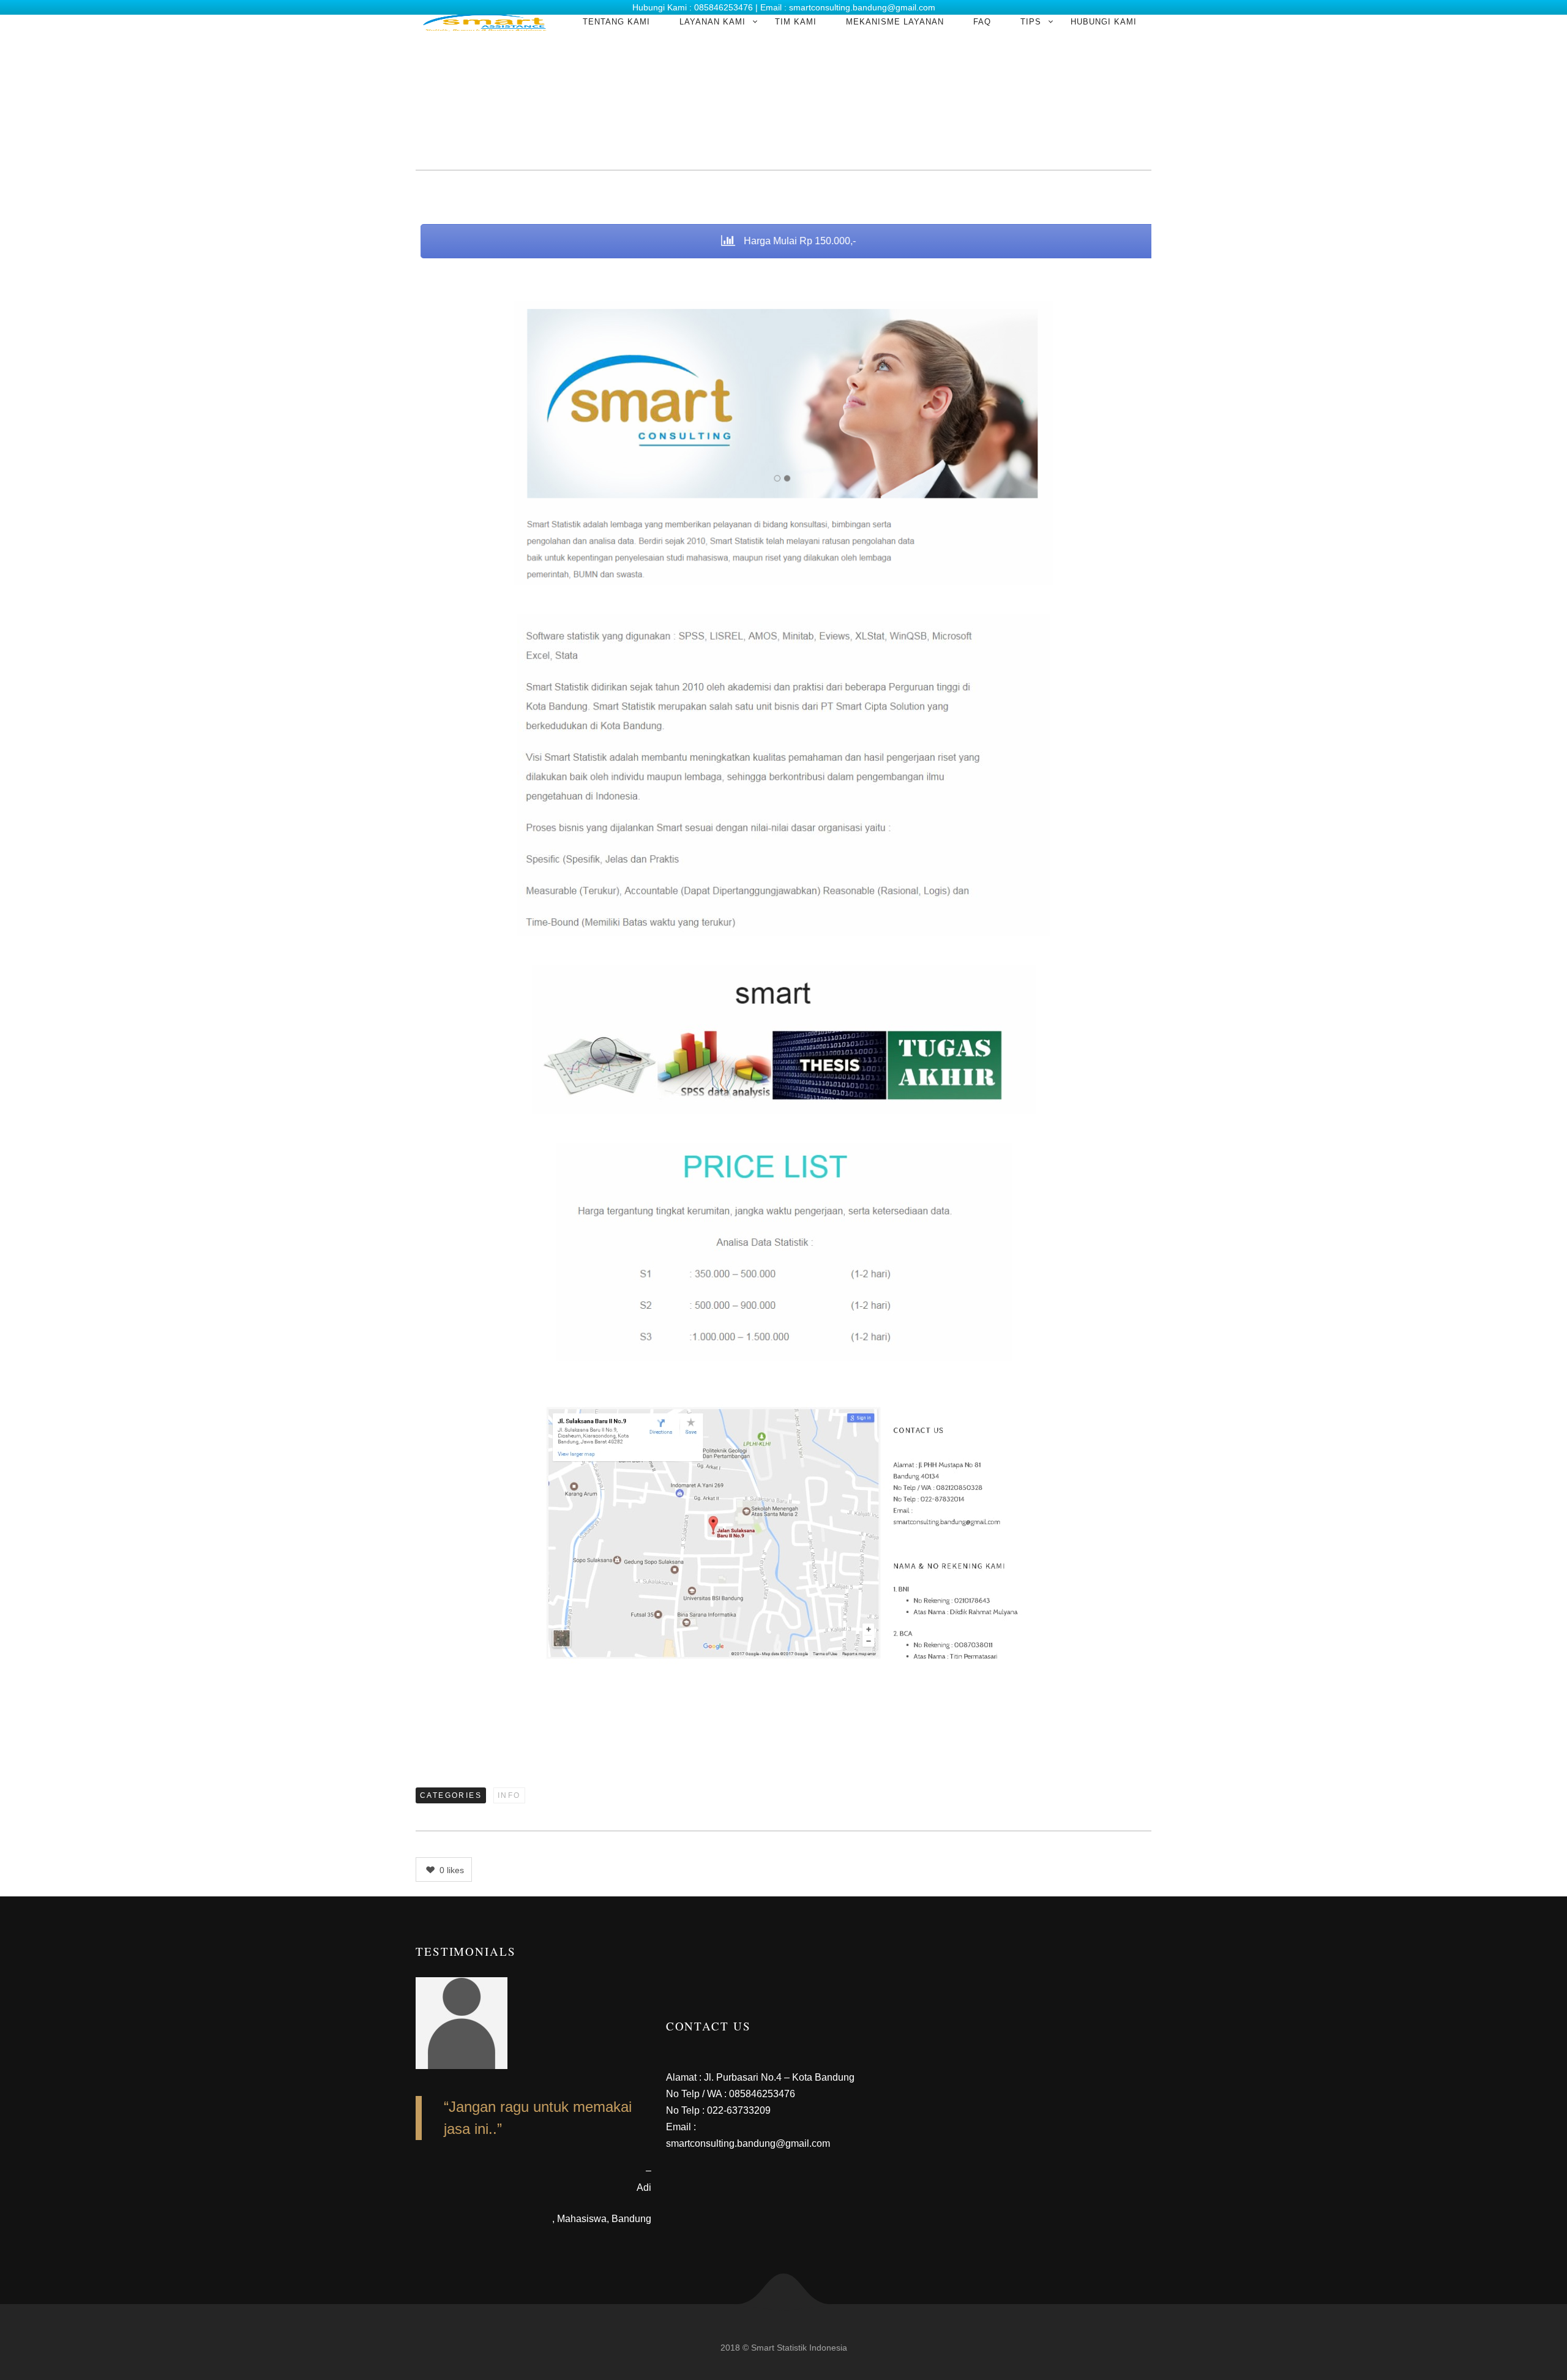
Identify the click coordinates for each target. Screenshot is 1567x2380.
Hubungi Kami (1104, 22)
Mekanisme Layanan (895, 22)
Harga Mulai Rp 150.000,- (794, 241)
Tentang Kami (616, 22)
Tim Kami (796, 22)
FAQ (982, 22)
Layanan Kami (712, 22)
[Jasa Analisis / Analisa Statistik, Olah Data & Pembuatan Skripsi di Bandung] (484, 22)
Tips (1031, 22)
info (509, 1795)
